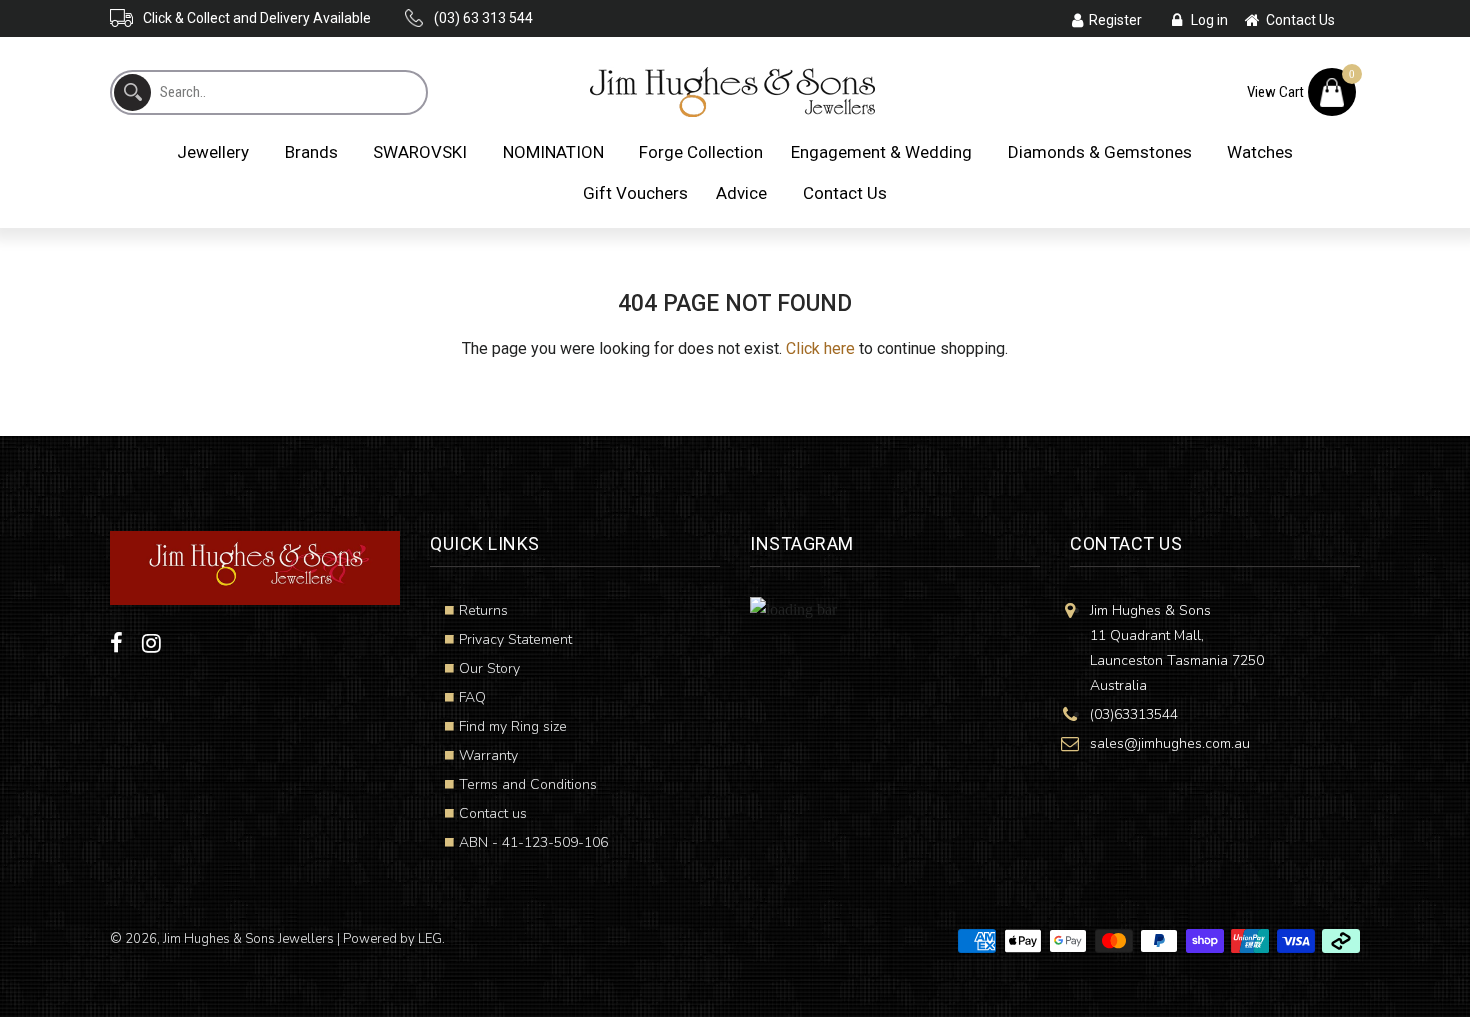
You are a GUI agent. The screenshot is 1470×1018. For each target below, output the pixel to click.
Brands (311, 152)
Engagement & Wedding (881, 152)
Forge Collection (701, 152)
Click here (820, 348)
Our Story (489, 668)
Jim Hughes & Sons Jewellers (248, 939)
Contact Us (845, 193)
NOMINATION (553, 152)
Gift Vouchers (635, 193)
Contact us (493, 813)
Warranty (488, 755)
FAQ (472, 697)
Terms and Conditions (528, 784)
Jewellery (213, 152)
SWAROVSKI (420, 152)
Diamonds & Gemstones (1100, 152)
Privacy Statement (515, 639)
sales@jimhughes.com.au (1170, 743)
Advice (741, 193)
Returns (483, 610)
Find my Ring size (513, 726)
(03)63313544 (1134, 714)
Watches (1260, 152)
